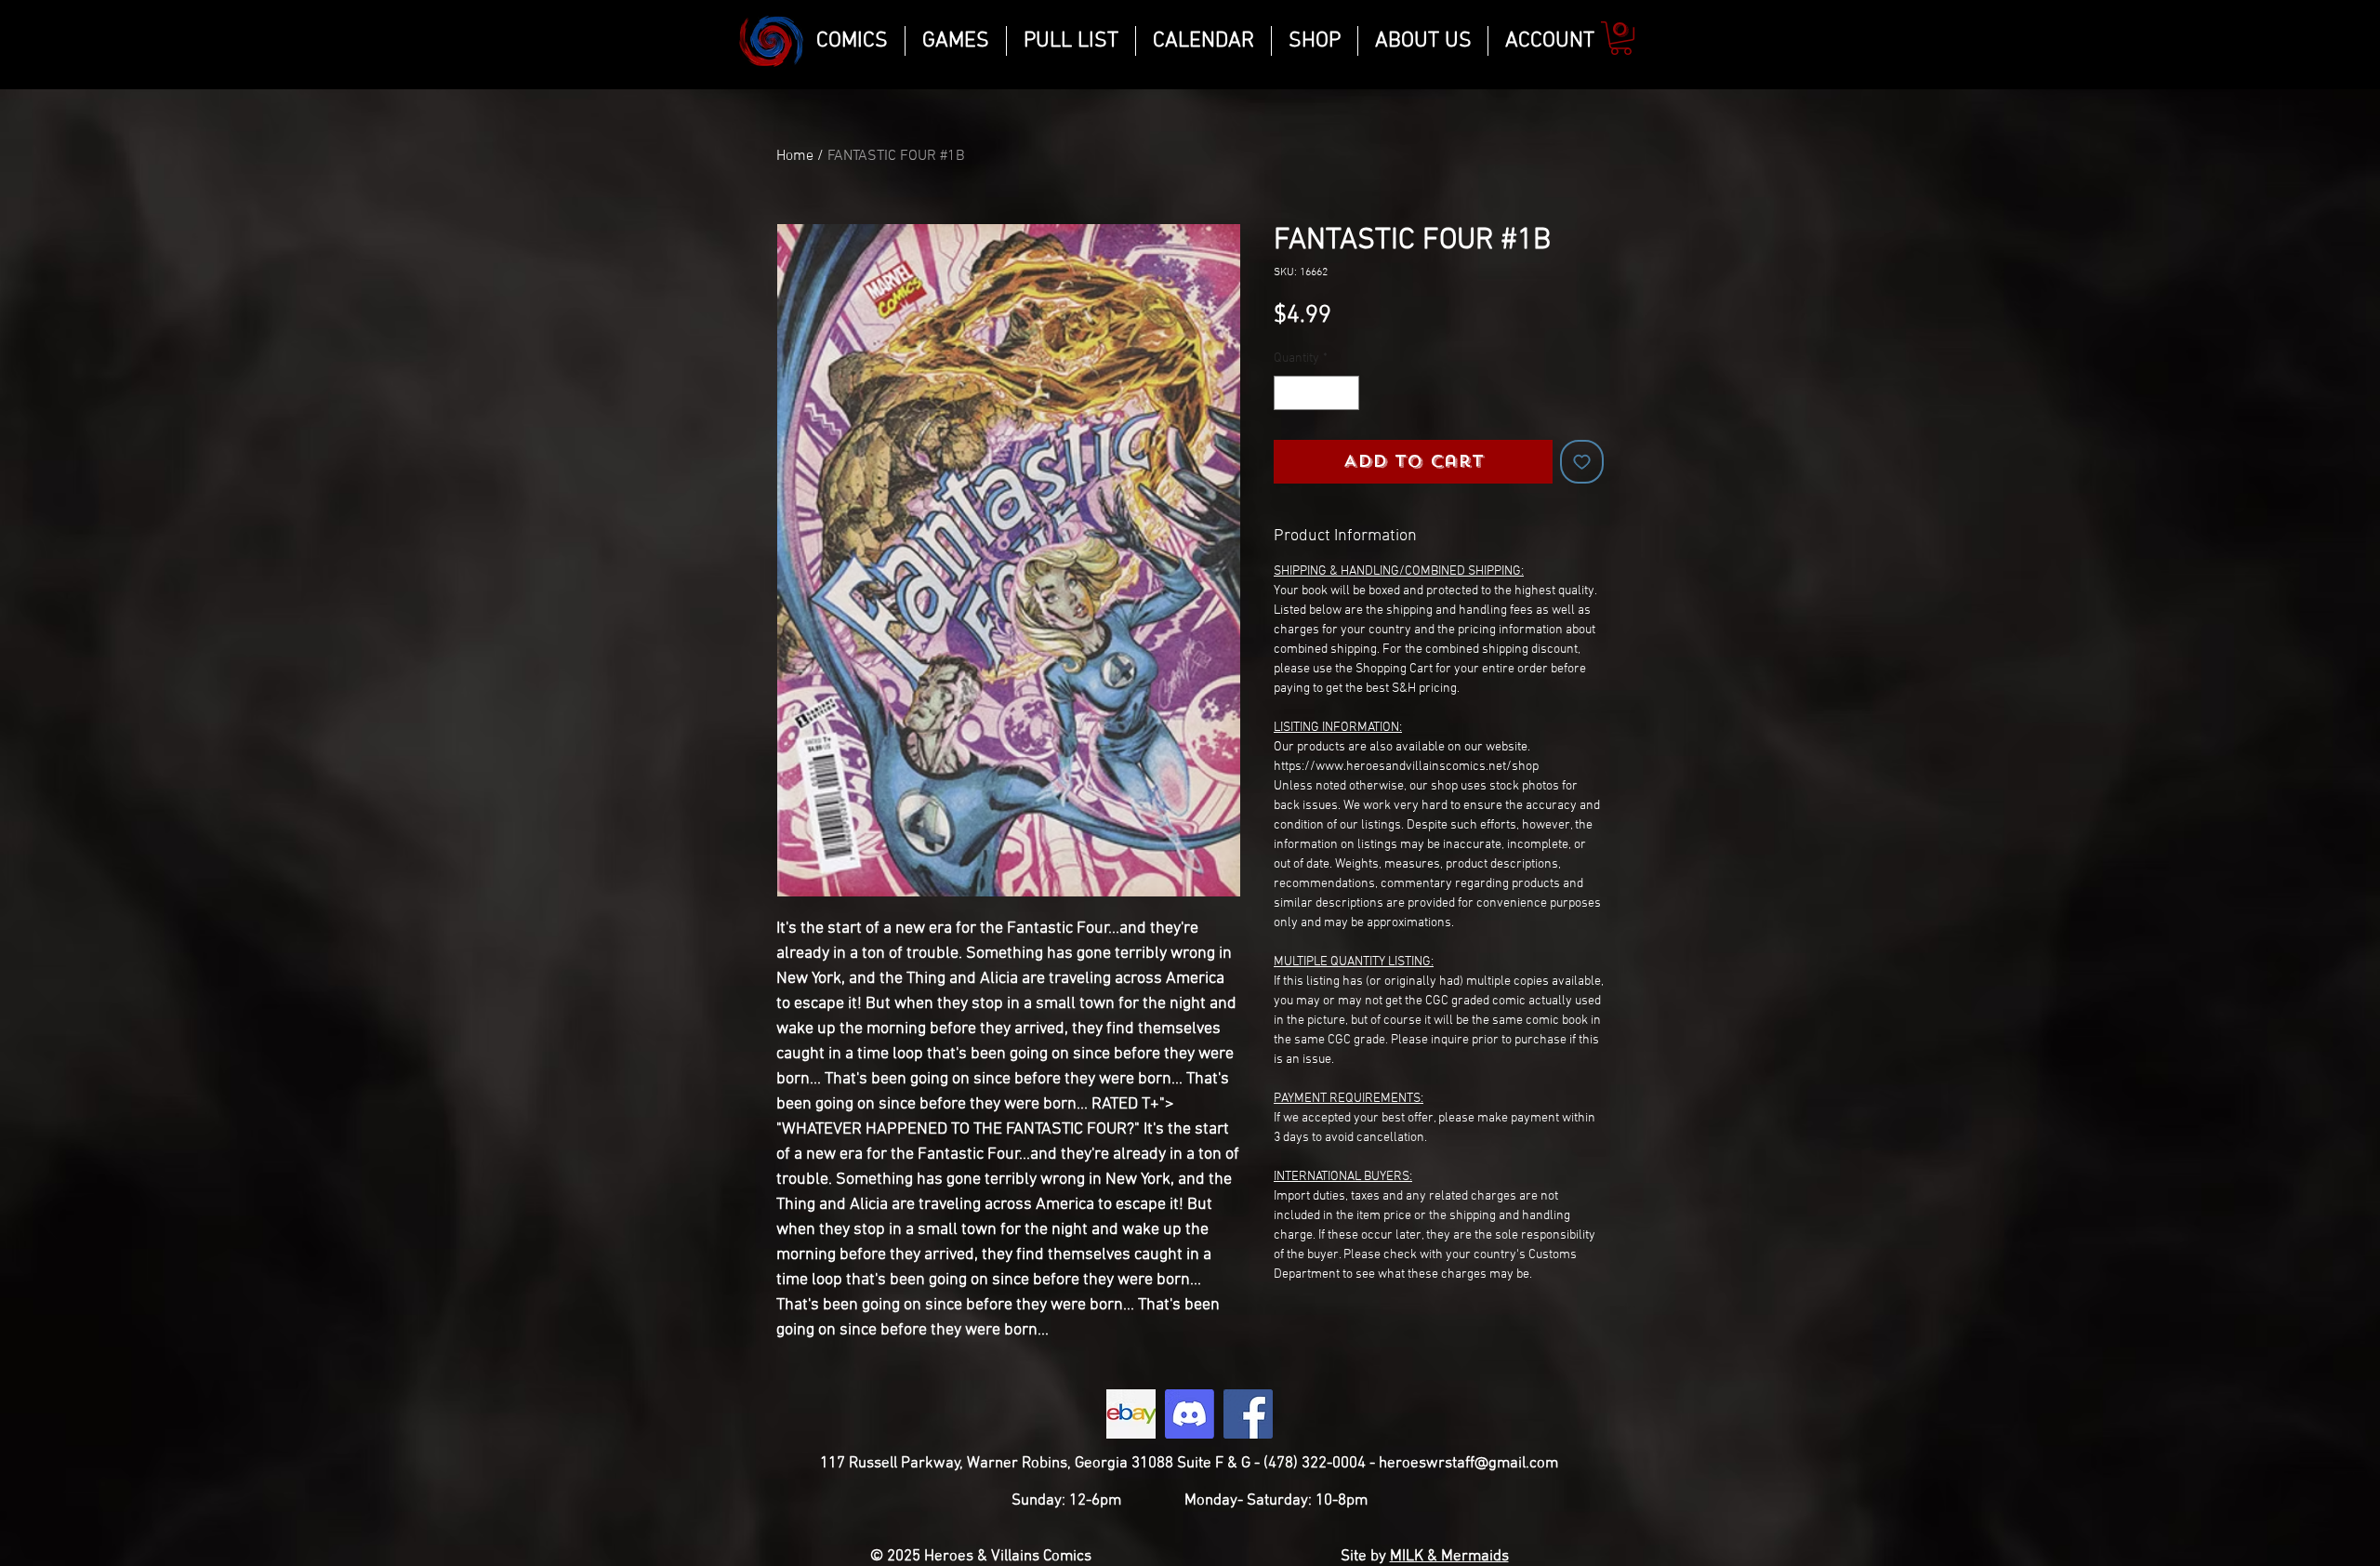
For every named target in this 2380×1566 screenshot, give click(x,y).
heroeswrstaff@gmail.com (1468, 1464)
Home (795, 156)
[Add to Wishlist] (1582, 462)
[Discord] (1190, 1414)
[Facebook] (1248, 1414)
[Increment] (1345, 393)
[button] (1621, 38)
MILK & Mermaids (1449, 1557)
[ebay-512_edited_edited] (1131, 1414)
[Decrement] (1288, 393)
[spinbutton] (1316, 393)
